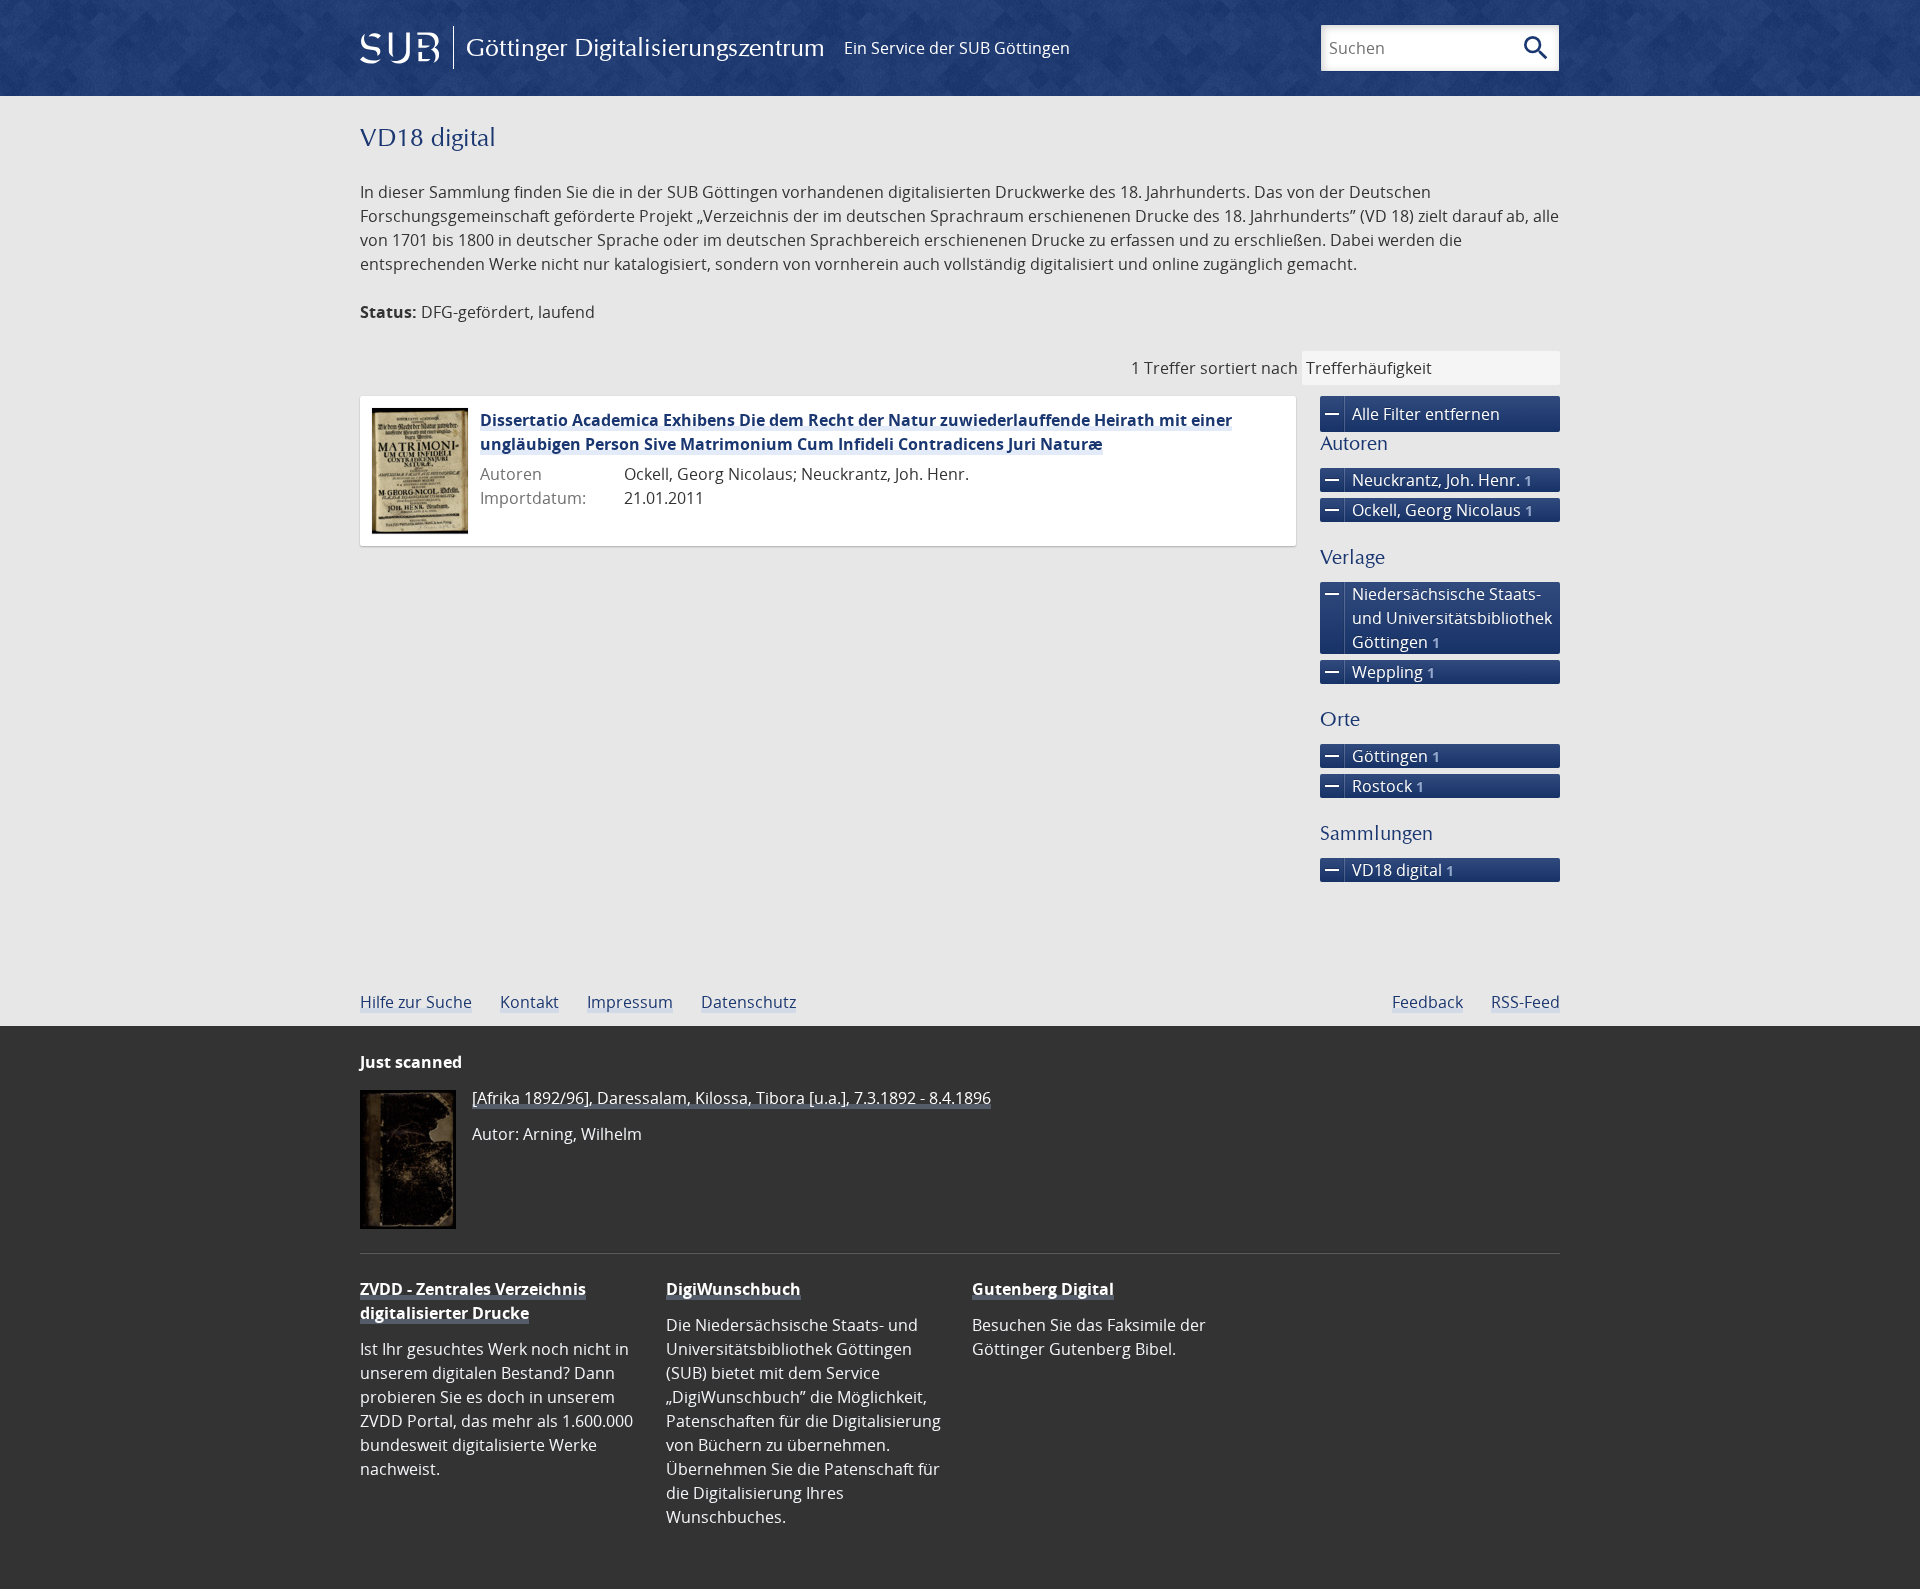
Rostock (1372, 786)
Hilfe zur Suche (416, 1002)
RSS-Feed (1525, 1002)
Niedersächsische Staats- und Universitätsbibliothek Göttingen (1436, 617)
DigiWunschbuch (733, 1289)
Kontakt (529, 1002)
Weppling (1377, 672)
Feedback (1427, 1002)
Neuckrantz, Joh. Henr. (1426, 480)
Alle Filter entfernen (1410, 414)
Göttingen (1380, 756)
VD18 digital (1387, 870)
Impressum (630, 1002)
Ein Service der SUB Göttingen (957, 48)
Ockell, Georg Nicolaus (1426, 510)
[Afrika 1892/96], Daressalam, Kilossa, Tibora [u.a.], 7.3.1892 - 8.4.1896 (731, 1098)
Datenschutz (748, 1002)
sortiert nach (1249, 368)
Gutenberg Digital (1043, 1289)
